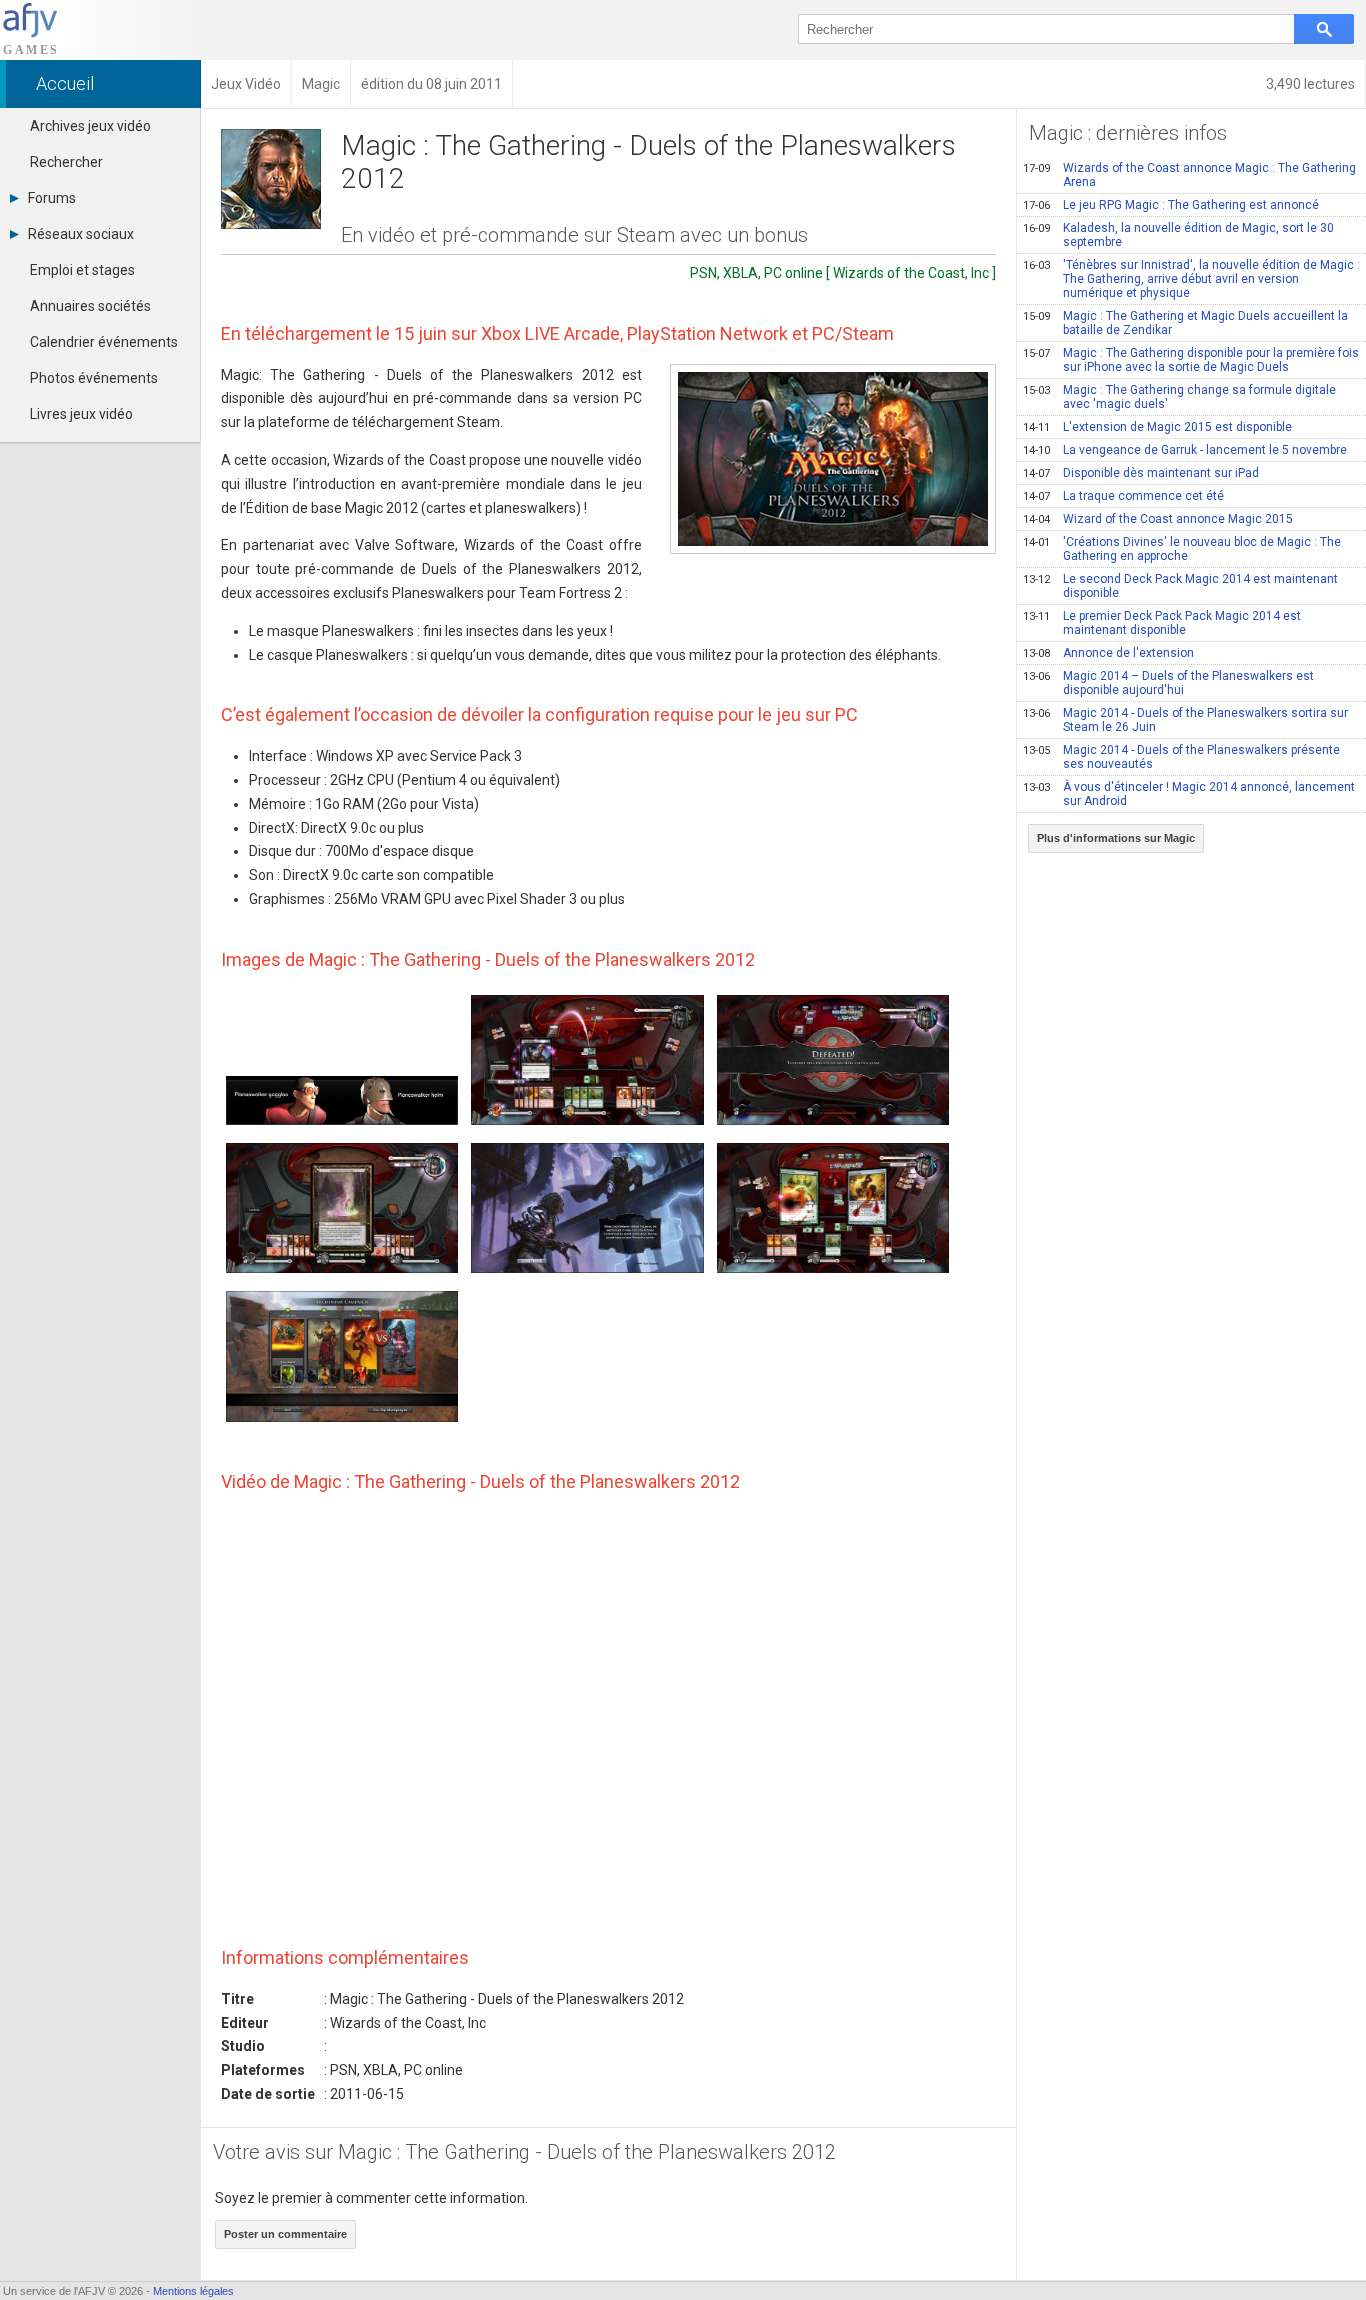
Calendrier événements (104, 342)
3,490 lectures (1310, 84)
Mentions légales (193, 2291)
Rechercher (66, 162)
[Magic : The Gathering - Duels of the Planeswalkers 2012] (833, 459)
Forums (52, 198)
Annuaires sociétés (90, 306)
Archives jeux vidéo (90, 126)
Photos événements (94, 378)
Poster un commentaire (285, 2234)
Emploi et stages (82, 270)
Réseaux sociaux (81, 234)
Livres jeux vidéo (81, 414)
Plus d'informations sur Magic (1116, 838)
